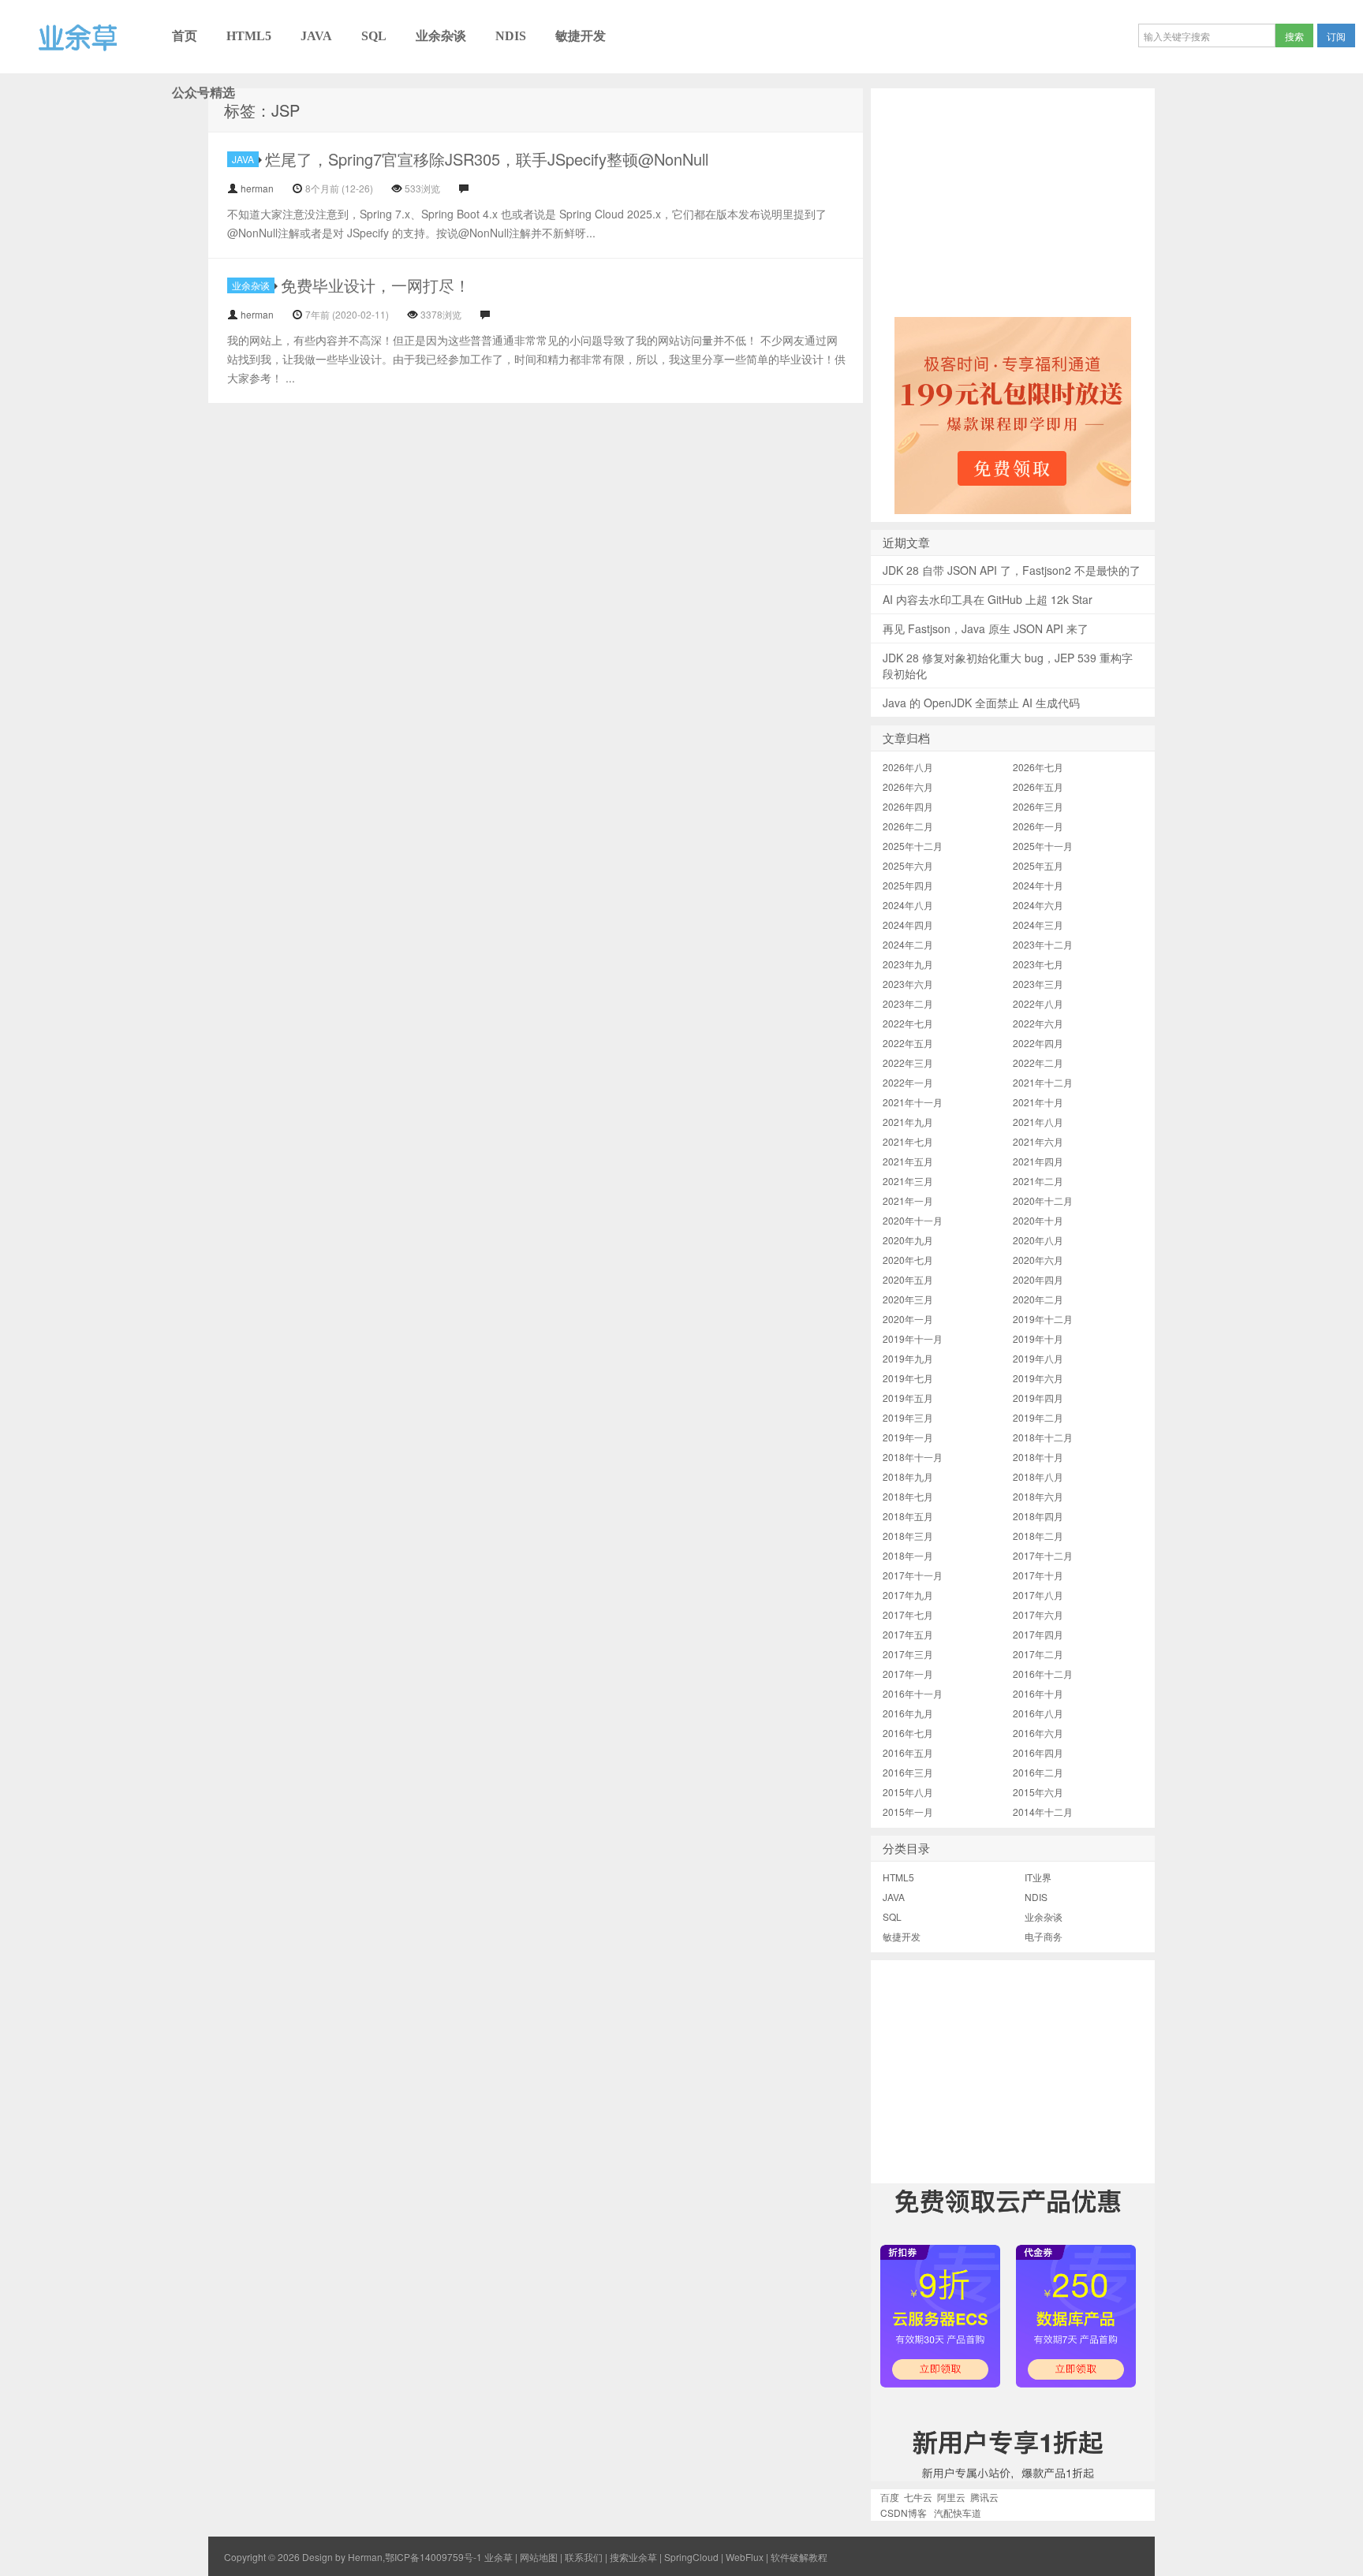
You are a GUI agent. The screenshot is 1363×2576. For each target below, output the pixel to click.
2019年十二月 (1043, 1319)
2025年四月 (908, 885)
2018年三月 (908, 1536)
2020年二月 (1038, 1299)
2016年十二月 (1043, 1674)
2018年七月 (908, 1496)
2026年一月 (1038, 826)
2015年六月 (1038, 1792)
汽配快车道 (958, 2513)
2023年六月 (908, 984)
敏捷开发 (581, 36)
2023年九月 (908, 964)
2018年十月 (1038, 1457)
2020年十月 (1038, 1220)
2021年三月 (908, 1181)
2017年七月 (908, 1614)
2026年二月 (908, 826)
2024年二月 (908, 944)
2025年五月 (1038, 865)
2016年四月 (1038, 1752)
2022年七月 (908, 1023)
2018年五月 (908, 1516)
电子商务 (1044, 1936)
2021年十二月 (1043, 1082)
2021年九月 (908, 1122)
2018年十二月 (1043, 1437)
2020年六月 (1038, 1260)
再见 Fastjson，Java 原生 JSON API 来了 (986, 628)
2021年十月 (1038, 1102)
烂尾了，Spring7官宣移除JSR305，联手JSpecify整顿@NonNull (487, 159)
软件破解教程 (799, 2557)
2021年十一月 (913, 1102)
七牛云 (918, 2497)
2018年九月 (908, 1476)
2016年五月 (908, 1752)
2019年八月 (1038, 1358)
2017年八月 (1038, 1595)
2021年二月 (1038, 1181)
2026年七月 (1038, 767)
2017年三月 (908, 1654)
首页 (185, 36)
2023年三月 (1038, 984)
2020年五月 (908, 1279)
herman (257, 188)
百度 (890, 2497)
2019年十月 (1038, 1338)
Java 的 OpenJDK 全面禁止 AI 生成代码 (981, 703)
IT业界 (1038, 1877)
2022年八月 (1038, 1003)
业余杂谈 (441, 36)
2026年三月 (1038, 806)
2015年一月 (908, 1812)
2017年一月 (908, 1674)
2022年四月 (1038, 1043)
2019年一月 (908, 1437)
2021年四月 (1038, 1161)
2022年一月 (908, 1082)
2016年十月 (1038, 1693)
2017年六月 (1038, 1614)
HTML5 (249, 36)
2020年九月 (908, 1240)
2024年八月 (908, 905)
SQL (374, 36)
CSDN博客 (904, 2513)
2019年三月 (908, 1417)
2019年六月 (1038, 1378)
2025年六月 (908, 865)
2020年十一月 (913, 1220)
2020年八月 (1038, 1240)
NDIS (511, 36)
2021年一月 (908, 1200)
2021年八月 (1038, 1122)
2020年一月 (908, 1319)
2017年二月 (1038, 1654)
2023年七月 (1038, 964)
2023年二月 (908, 1003)
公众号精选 (204, 93)
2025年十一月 (1043, 846)
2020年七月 (908, 1260)
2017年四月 (1038, 1634)
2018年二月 (1038, 1536)
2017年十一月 (913, 1575)
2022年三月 (908, 1062)
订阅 (1336, 36)
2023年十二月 (1043, 944)
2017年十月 (1038, 1575)
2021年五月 (908, 1161)
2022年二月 (1038, 1062)
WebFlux (745, 2557)
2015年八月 (908, 1792)
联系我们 (584, 2557)
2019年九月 (908, 1358)
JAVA (316, 36)
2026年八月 (908, 767)
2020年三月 (908, 1299)
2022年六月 (1038, 1023)
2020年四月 (1038, 1279)
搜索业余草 (633, 2557)
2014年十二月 (1043, 1812)
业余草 (21, 73)
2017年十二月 (1043, 1555)
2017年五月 (908, 1634)
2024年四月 (908, 925)
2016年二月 (1038, 1772)
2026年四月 (908, 806)
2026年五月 (1038, 787)
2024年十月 (1038, 885)
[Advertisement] (1013, 199)
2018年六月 (1038, 1496)
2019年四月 (1038, 1398)
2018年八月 (1038, 1476)
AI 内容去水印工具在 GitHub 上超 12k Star (988, 599)
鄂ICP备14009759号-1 (433, 2557)
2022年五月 (908, 1043)
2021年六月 (1038, 1141)
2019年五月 (908, 1398)
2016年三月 (908, 1772)
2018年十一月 (913, 1457)
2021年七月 (908, 1141)
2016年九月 (908, 1713)
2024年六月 (1038, 905)
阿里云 (951, 2497)
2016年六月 (1038, 1733)
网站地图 (539, 2557)
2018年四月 (1038, 1516)
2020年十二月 (1043, 1200)
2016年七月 (908, 1733)
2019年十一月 (913, 1338)
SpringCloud (691, 2557)
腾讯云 (984, 2497)
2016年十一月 (913, 1693)
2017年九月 (908, 1595)
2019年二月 (1038, 1417)
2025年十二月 (913, 846)
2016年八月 (1038, 1713)
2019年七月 (908, 1378)
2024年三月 (1038, 925)
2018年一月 (908, 1555)
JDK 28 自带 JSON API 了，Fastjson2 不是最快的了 (1012, 570)
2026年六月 (908, 787)
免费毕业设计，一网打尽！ (375, 285)
